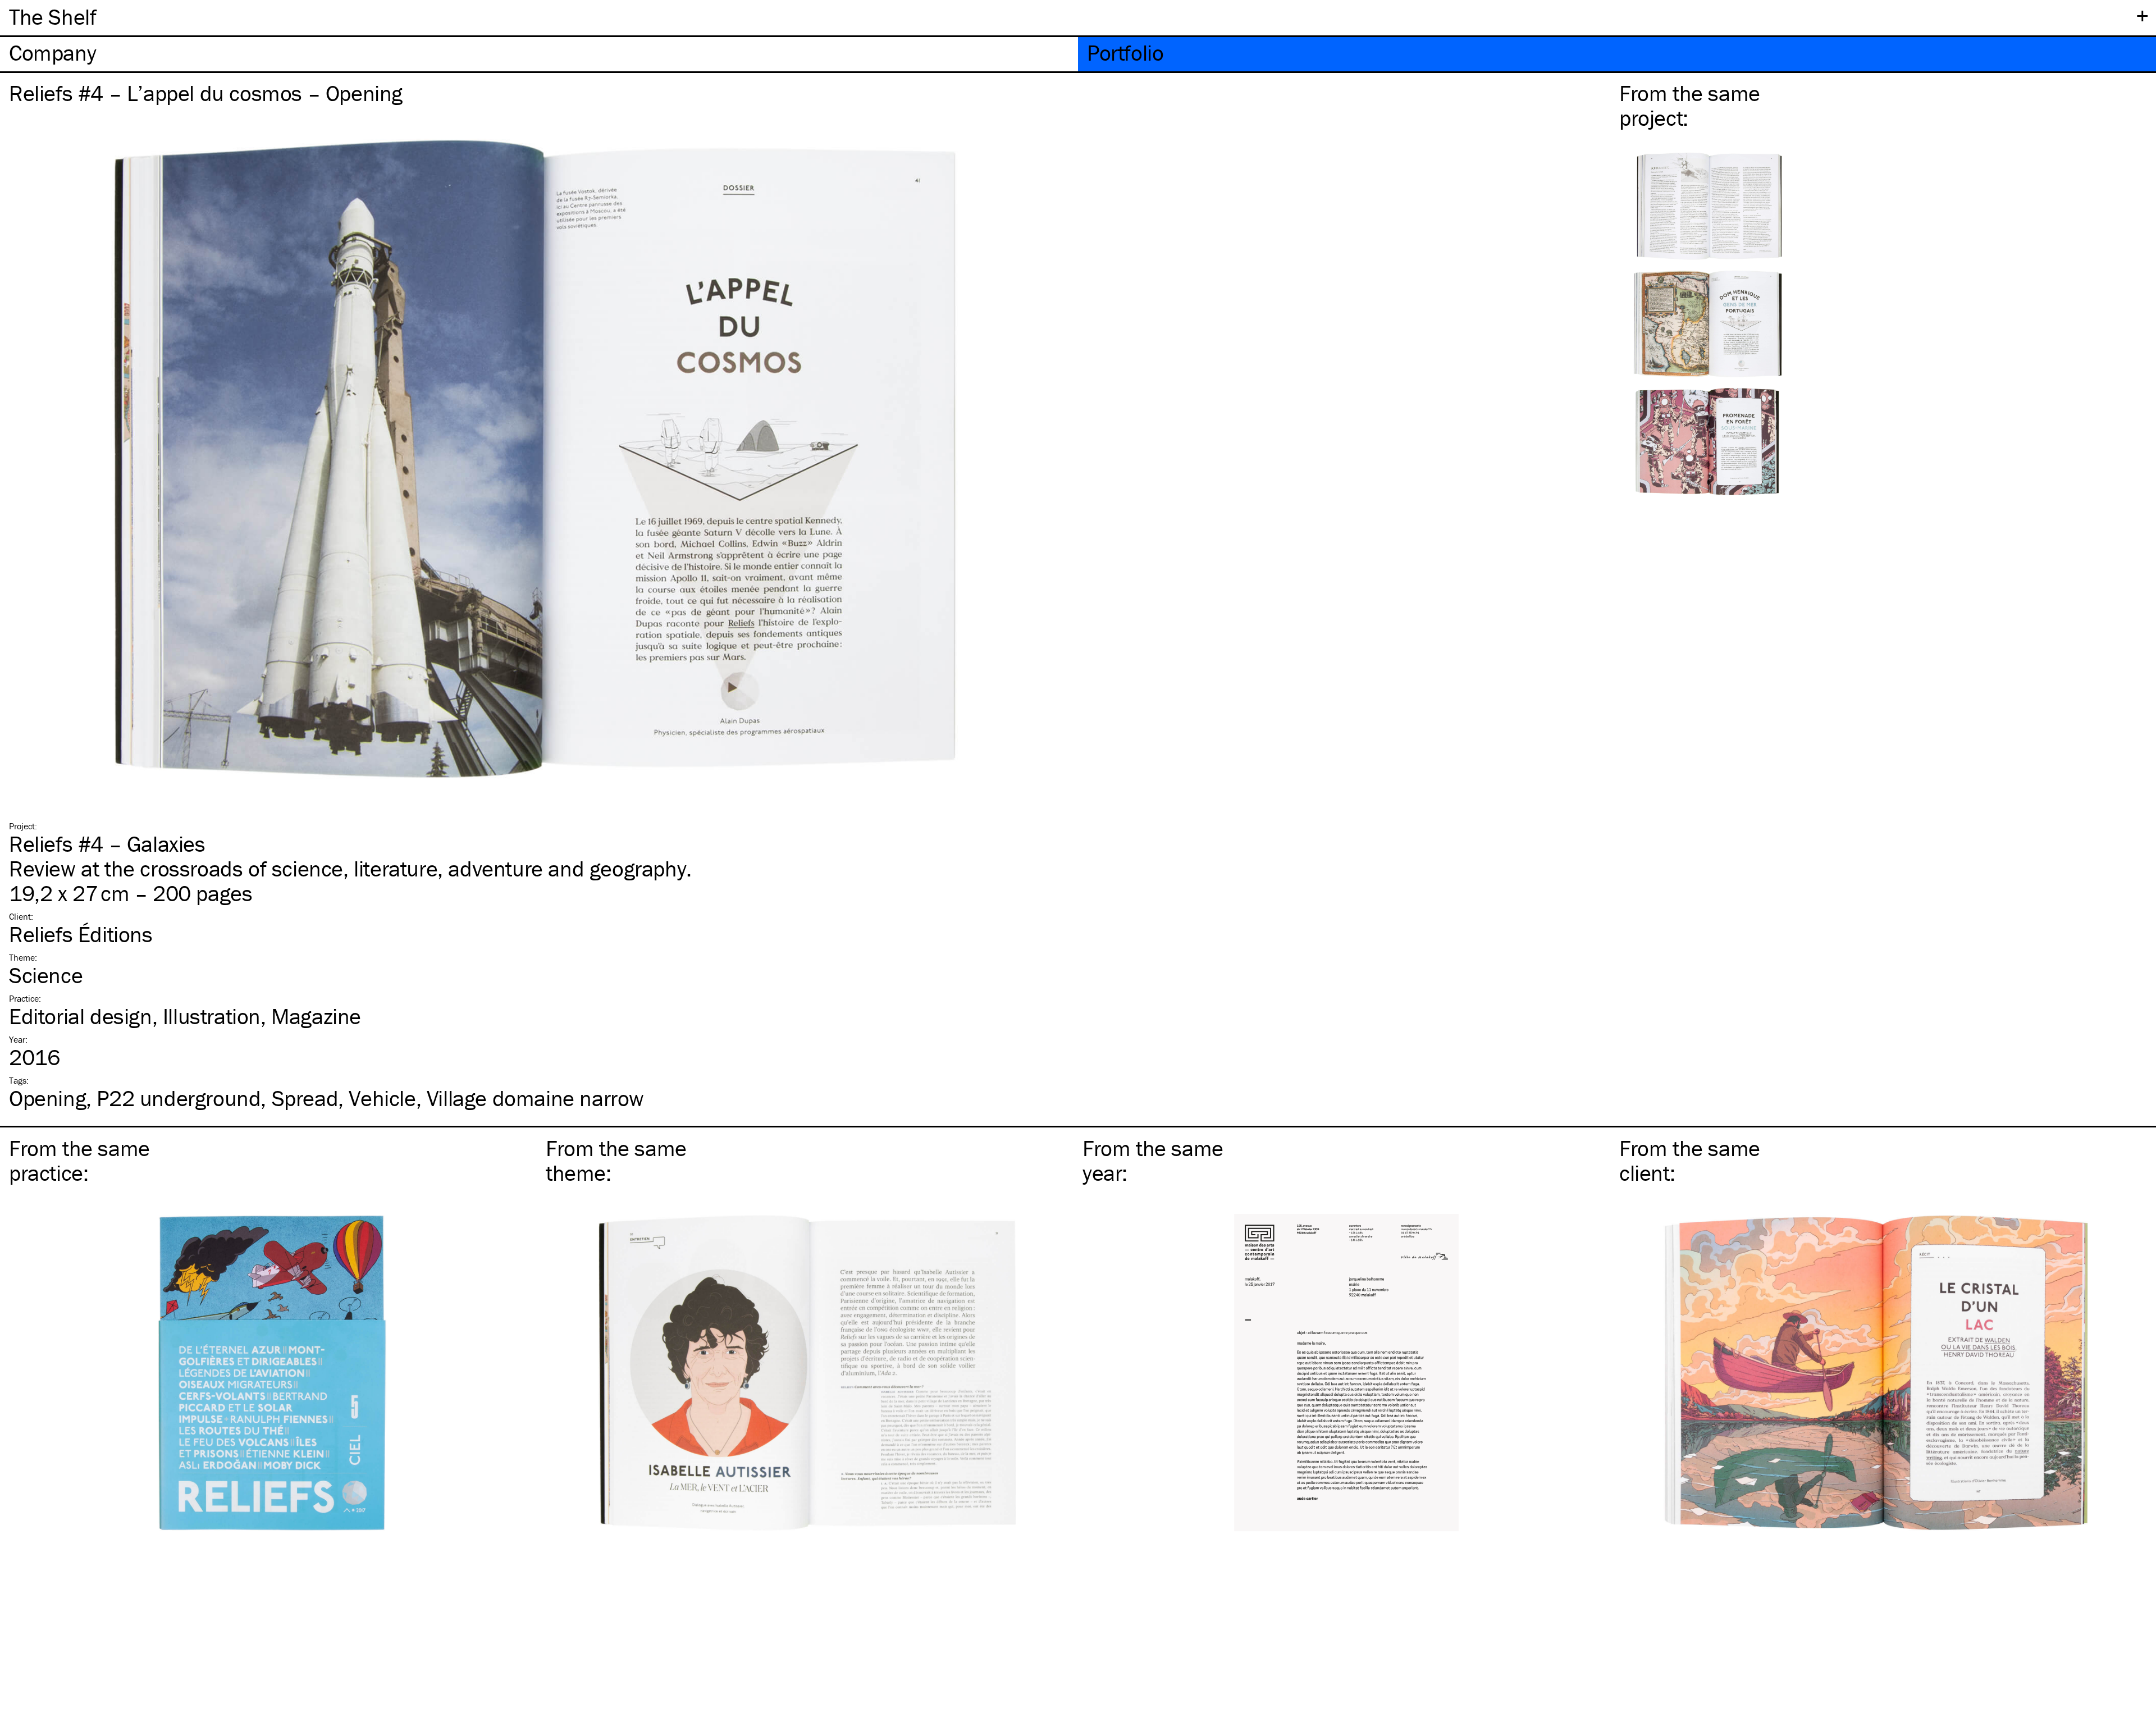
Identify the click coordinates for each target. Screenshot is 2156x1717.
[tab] (539, 54)
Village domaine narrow (535, 1098)
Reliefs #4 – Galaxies (107, 844)
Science (46, 975)
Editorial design (81, 1016)
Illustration (212, 1016)
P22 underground (179, 1098)
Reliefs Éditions (81, 934)
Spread (305, 1098)
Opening (47, 1098)
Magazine (316, 1016)
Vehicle (382, 1098)
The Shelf (52, 17)
